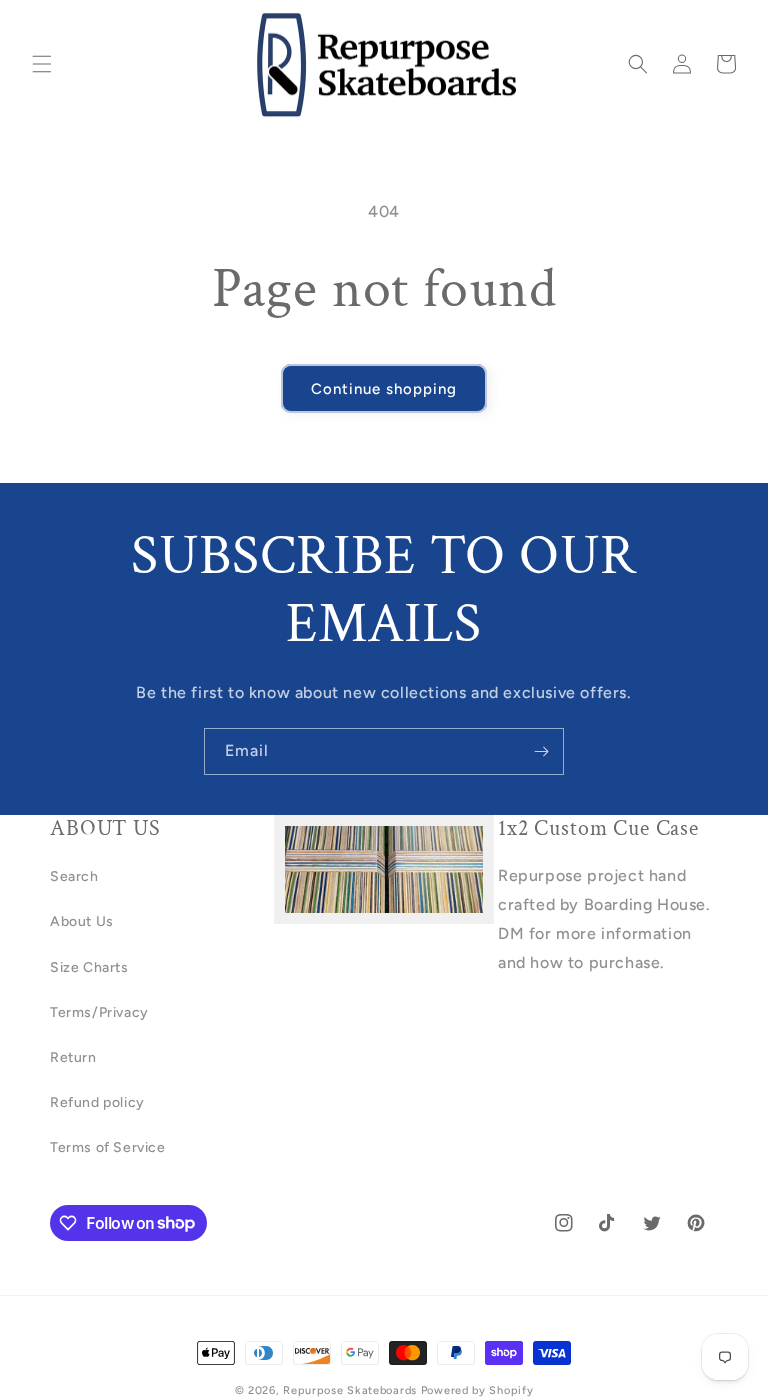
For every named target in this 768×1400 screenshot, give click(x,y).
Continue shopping (384, 389)
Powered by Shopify (477, 1390)
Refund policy (97, 1102)
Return (73, 1057)
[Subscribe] (541, 751)
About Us (82, 921)
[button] (42, 64)
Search (74, 876)
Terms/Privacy (99, 1012)
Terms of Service (108, 1147)
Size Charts (89, 967)
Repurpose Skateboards (350, 1390)
